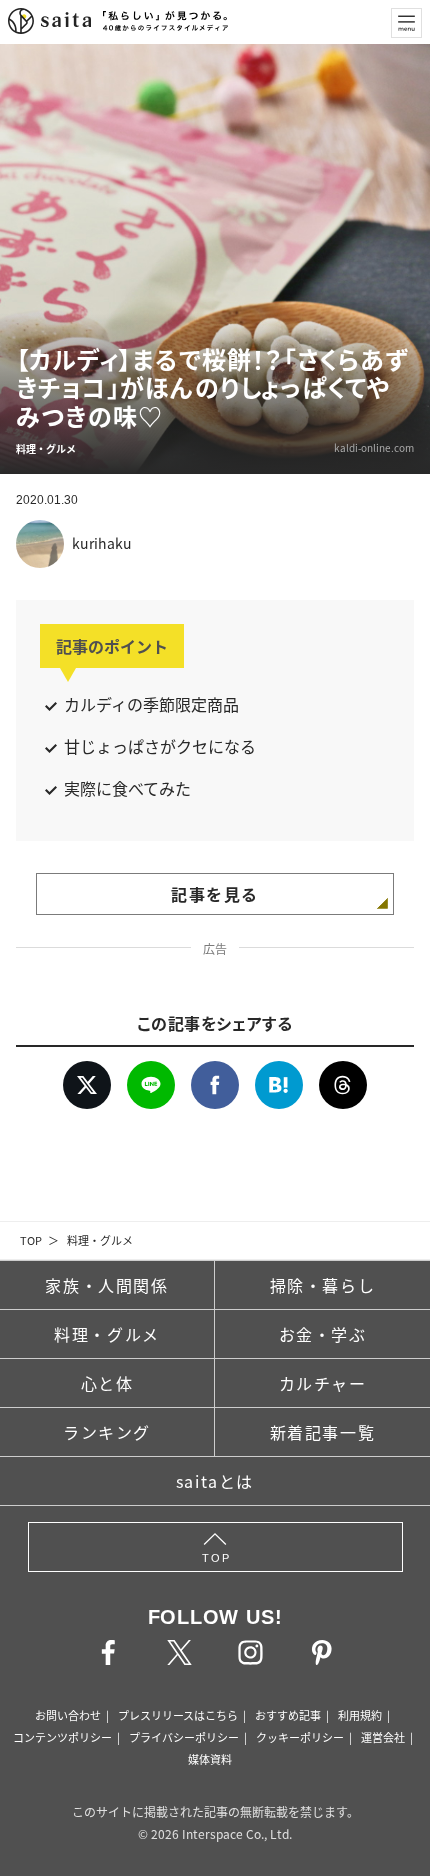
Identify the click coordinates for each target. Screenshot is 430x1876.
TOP (31, 1240)
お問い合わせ (68, 1715)
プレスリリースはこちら (178, 1715)
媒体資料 (210, 1759)
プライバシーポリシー (184, 1737)
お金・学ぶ (323, 1334)
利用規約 (360, 1715)
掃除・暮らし (323, 1285)
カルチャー (323, 1383)
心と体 (107, 1383)
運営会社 (383, 1737)
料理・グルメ (100, 1240)
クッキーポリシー (300, 1737)
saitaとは (215, 1481)
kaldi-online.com (374, 447)
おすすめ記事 (288, 1715)
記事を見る (215, 894)
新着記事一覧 (323, 1432)
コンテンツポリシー (62, 1737)
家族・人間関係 (106, 1285)
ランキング (107, 1432)
